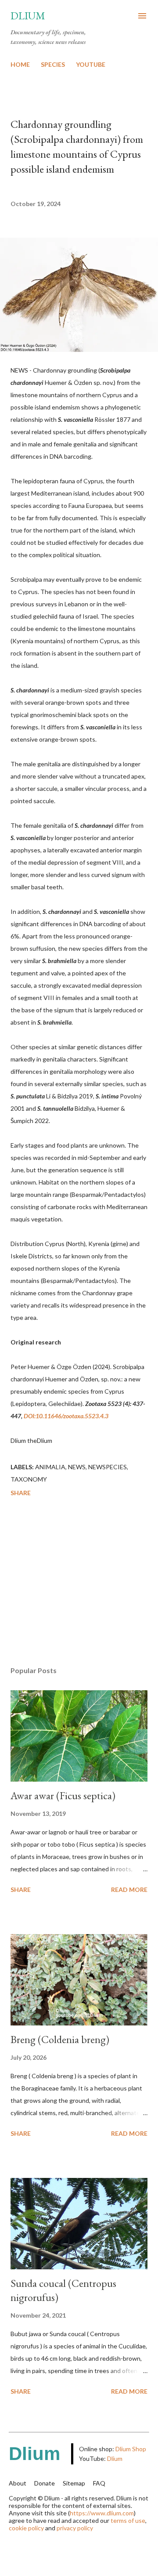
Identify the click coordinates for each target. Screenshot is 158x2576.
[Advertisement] (79, 1583)
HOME (20, 64)
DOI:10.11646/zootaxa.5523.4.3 (66, 1416)
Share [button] (21, 1493)
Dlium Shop (131, 2449)
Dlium (28, 16)
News (77, 1467)
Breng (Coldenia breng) (60, 2039)
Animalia (50, 1467)
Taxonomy (29, 1479)
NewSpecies (108, 1467)
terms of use (128, 2520)
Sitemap (74, 2483)
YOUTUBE (91, 64)
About (18, 2483)
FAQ (99, 2483)
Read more (129, 1889)
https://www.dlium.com (102, 2513)
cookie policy (26, 2528)
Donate (45, 2483)
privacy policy (75, 2528)
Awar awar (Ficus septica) (63, 1795)
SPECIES (53, 64)
